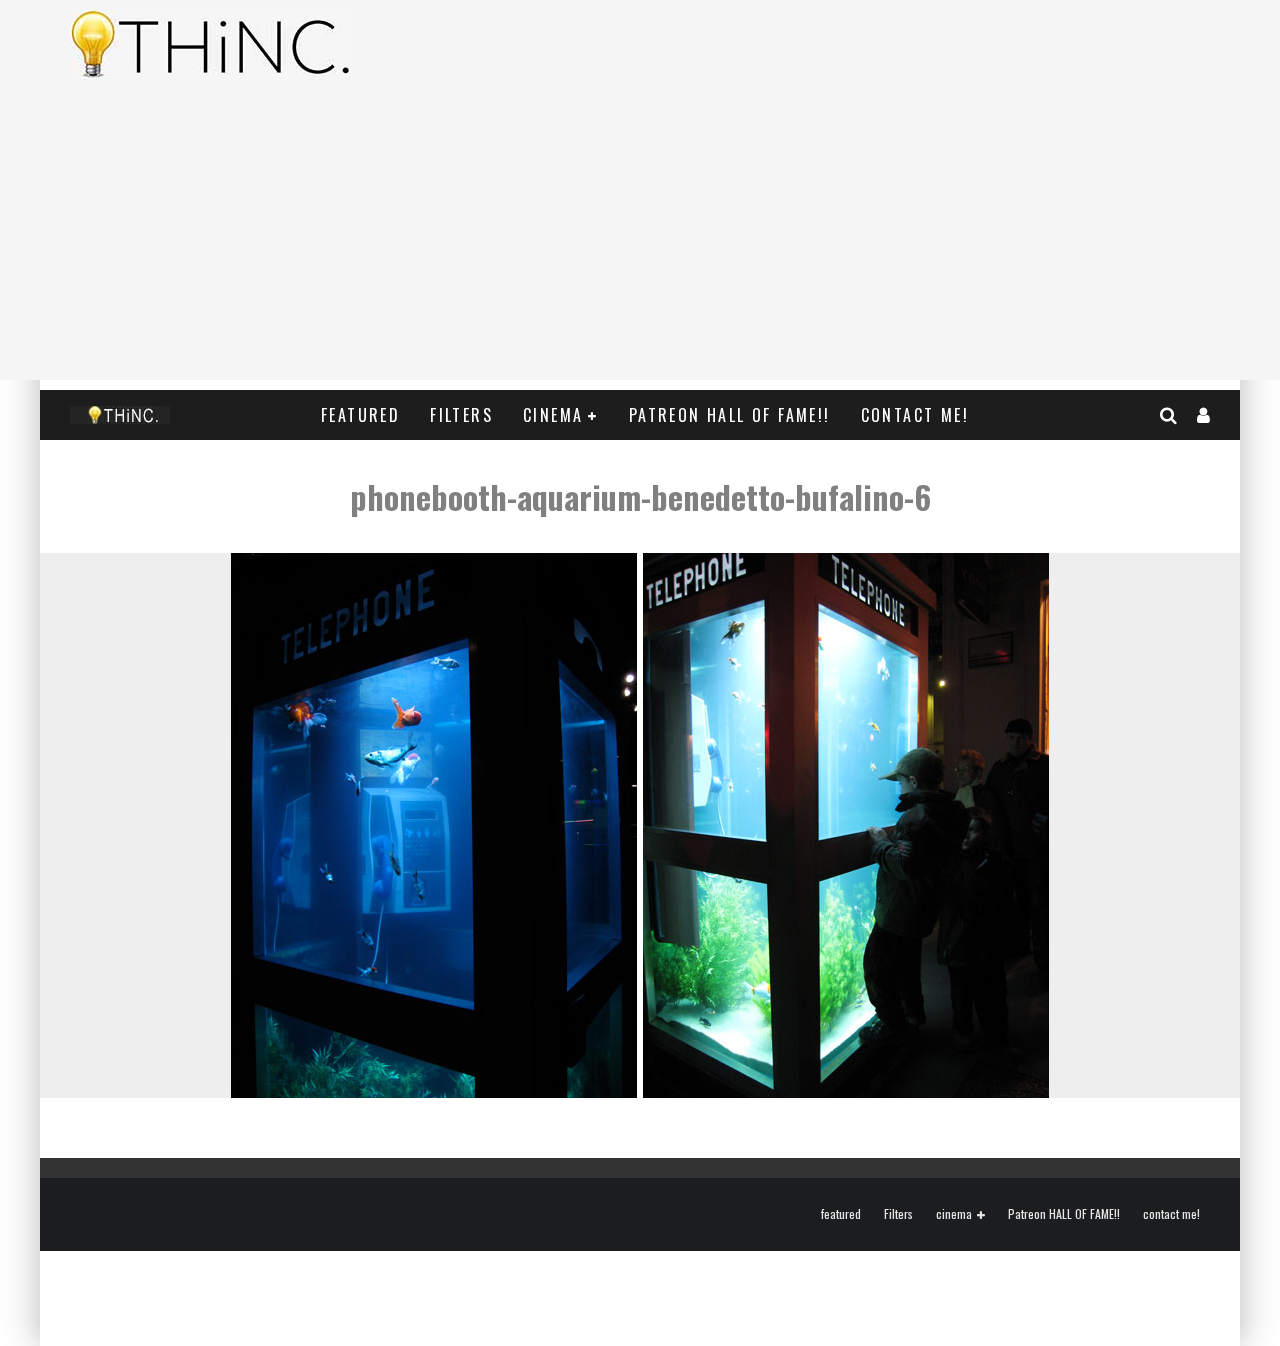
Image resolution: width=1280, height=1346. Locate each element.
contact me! (915, 415)
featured (360, 415)
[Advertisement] (640, 240)
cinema (553, 415)
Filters (461, 415)
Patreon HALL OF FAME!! (730, 415)
